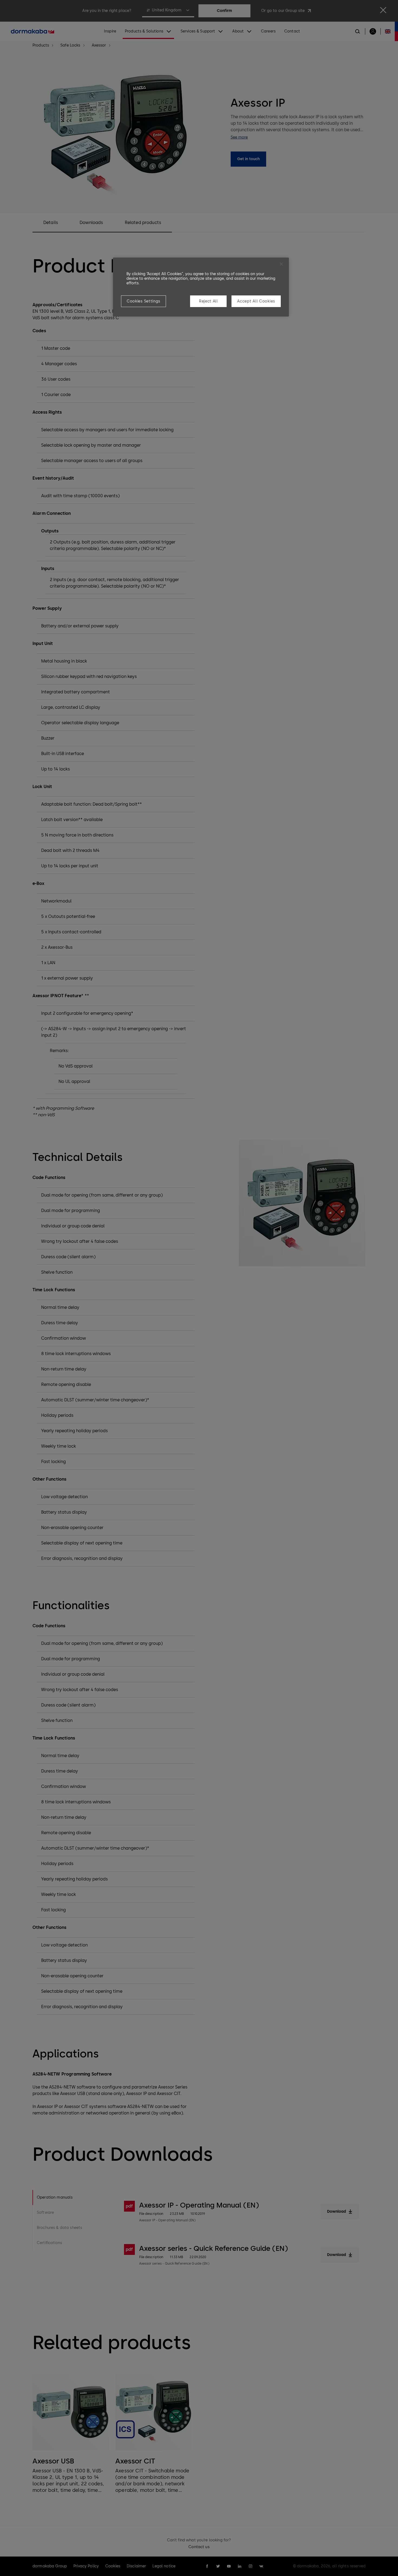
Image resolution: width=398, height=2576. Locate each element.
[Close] (281, 264)
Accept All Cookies (256, 301)
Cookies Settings (143, 301)
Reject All (208, 301)
